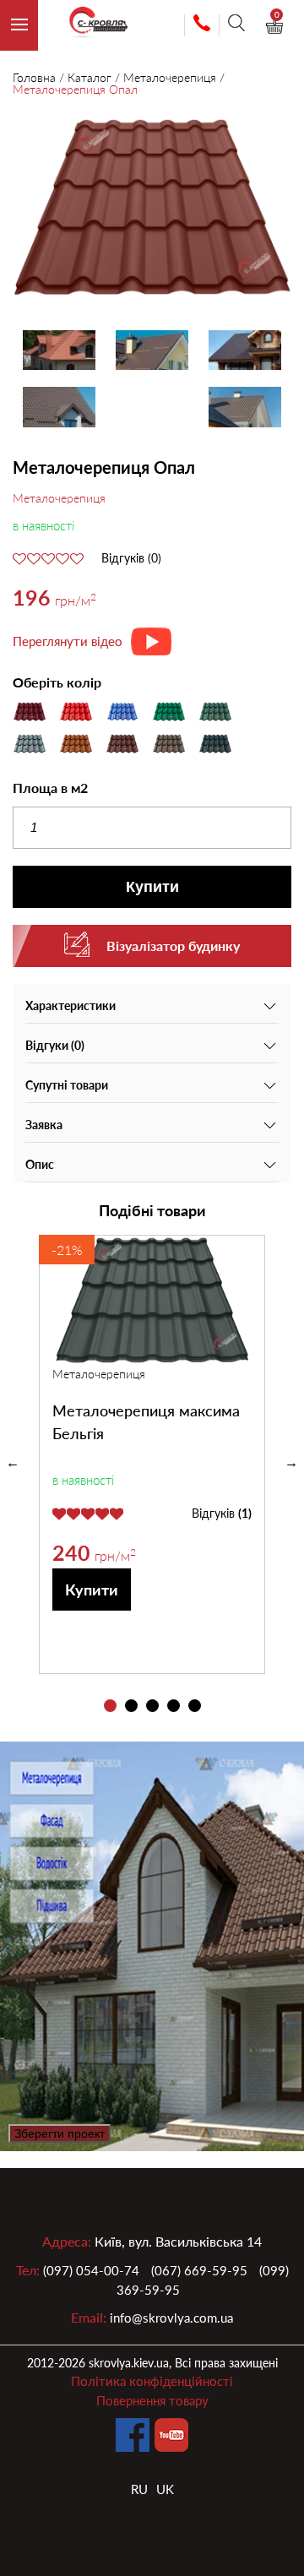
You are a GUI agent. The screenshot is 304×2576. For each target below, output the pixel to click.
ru (139, 2489)
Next (291, 1463)
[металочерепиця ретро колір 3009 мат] (152, 210)
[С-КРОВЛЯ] (91, 26)
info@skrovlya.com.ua (171, 2318)
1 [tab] (110, 1706)
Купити (152, 887)
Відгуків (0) (131, 558)
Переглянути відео (68, 641)
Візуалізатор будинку (173, 946)
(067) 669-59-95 (199, 2270)
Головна (34, 77)
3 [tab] (152, 1706)
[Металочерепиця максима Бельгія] (152, 1300)
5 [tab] (195, 1706)
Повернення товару (152, 2400)
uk (165, 2489)
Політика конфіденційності (152, 2381)
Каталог (90, 77)
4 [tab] (174, 1706)
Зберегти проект (60, 2133)
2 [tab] (131, 1706)
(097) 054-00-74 (91, 2270)
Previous (13, 1463)
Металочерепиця (170, 77)
